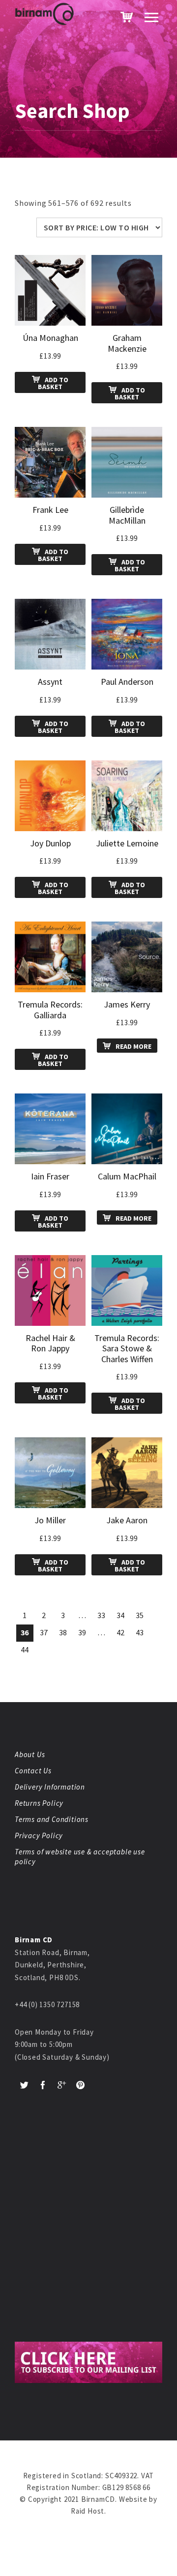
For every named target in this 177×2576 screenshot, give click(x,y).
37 (44, 1632)
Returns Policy (39, 1803)
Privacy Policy (39, 1835)
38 (63, 1632)
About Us (30, 1754)
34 (121, 1615)
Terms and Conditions (52, 1819)
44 (25, 1650)
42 (121, 1632)
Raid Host (88, 2511)
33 (102, 1615)
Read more (133, 1046)
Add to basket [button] (53, 383)
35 (140, 1615)
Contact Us (33, 1771)
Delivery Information (50, 1787)
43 (140, 1632)
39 (83, 1632)
